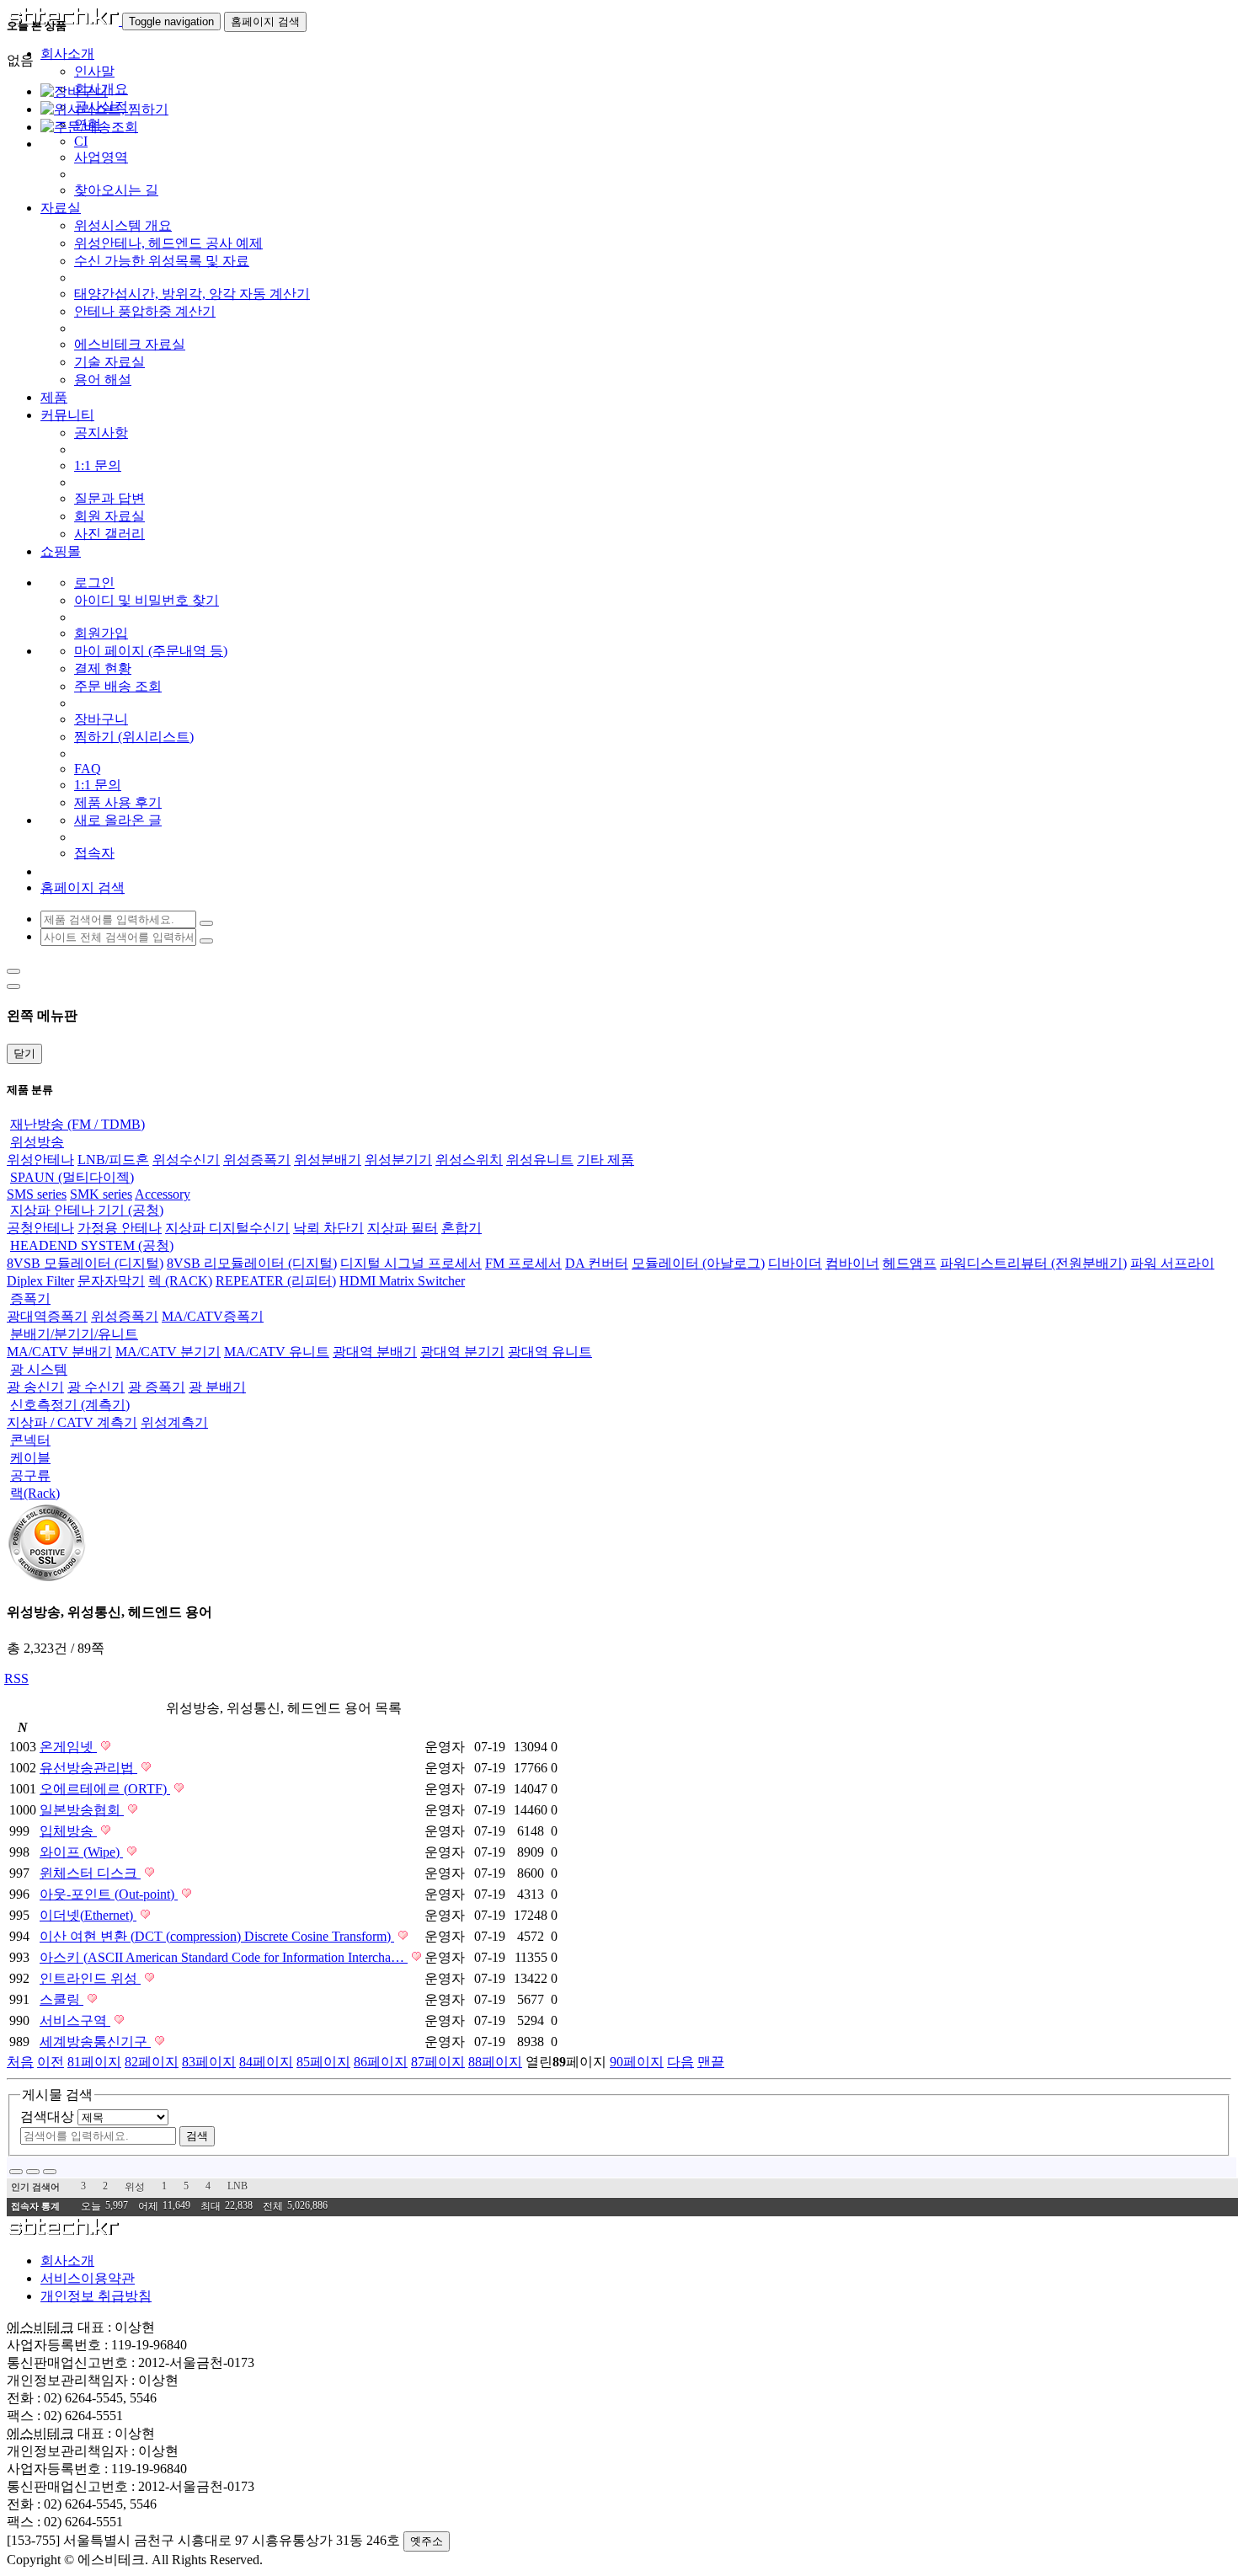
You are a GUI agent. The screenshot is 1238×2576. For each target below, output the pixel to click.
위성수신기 (186, 1160)
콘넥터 (30, 1440)
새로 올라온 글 (118, 820)
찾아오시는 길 (116, 190)
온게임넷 (68, 1747)
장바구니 (101, 719)
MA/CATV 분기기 (168, 1352)
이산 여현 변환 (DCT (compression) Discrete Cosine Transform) (217, 1936)
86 (381, 2062)
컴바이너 (852, 1263)
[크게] (33, 2172)
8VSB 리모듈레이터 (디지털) (252, 1263)
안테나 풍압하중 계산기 (145, 311)
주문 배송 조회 (118, 686)
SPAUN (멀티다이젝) (72, 1177)
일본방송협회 (82, 1810)
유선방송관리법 (88, 1768)
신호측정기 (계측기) (70, 1405)
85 (323, 2062)
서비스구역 (75, 2020)
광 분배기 (217, 1387)
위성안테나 (40, 1160)
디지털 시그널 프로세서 (411, 1263)
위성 (135, 2187)
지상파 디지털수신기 (227, 1228)
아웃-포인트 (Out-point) (109, 1894)
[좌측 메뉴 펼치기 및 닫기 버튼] (13, 971)
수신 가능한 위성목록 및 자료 (162, 261)
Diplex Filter (40, 1281)
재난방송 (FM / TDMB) (77, 1124)
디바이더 (795, 1263)
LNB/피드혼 (113, 1160)
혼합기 (462, 1228)
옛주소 (427, 2541)
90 (637, 2062)
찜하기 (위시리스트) (134, 737)
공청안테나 (40, 1228)
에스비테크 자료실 (130, 344)
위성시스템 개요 (123, 225)
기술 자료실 (109, 362)
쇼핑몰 (61, 551)
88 (495, 2062)
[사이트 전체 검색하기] (206, 941)
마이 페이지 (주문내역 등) (151, 651)
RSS (16, 1678)
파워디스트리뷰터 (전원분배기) (1033, 1263)
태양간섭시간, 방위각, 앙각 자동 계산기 (192, 294)
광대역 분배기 (375, 1352)
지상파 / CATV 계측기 (72, 1422)
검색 (197, 2136)
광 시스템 (39, 1369)
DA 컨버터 (597, 1263)
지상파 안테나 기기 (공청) (87, 1210)
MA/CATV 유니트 (277, 1352)
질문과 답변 (109, 498)
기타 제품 (606, 1160)
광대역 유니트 (550, 1352)
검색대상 (47, 2116)
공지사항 (101, 433)
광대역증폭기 (47, 1316)
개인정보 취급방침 (96, 2296)
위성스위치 (469, 1160)
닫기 (24, 1053)
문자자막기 (111, 1281)
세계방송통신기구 (95, 2042)
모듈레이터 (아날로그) (698, 1263)
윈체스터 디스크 (90, 1873)
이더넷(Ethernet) (88, 1915)
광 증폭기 (157, 1387)
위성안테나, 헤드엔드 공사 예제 (168, 243)
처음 (20, 2062)
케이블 (30, 1458)
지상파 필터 (403, 1228)
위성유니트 (540, 1160)
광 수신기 (96, 1387)
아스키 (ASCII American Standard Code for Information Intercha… (224, 1957)
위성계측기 (174, 1422)
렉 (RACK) (180, 1281)
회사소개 (67, 2261)
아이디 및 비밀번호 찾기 (147, 600)
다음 (680, 2062)
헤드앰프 (910, 1263)
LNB (237, 2186)
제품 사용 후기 (118, 802)
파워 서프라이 (1172, 1263)
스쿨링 (61, 1999)
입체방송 (68, 1831)
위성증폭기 (257, 1160)
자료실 (61, 208)
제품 (54, 397)
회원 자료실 (109, 516)
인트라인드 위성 (90, 1978)
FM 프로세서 (523, 1263)
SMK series (101, 1194)
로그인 (94, 583)
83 (209, 2062)
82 (152, 2062)
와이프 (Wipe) (81, 1852)
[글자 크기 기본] (16, 2172)
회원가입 (101, 633)
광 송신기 (35, 1387)
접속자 (94, 853)
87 (438, 2062)
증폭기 (30, 1299)
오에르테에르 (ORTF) (105, 1789)
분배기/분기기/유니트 (74, 1334)
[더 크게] (50, 2172)
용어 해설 (103, 379)
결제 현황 (103, 668)
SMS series (37, 1194)
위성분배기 (328, 1160)
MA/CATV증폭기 (213, 1316)
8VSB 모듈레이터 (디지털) (85, 1263)
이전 (51, 2062)
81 (94, 2062)
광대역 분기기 (462, 1352)
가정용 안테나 (120, 1228)
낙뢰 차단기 (328, 1228)
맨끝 (711, 2062)
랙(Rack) (35, 1493)
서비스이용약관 (88, 2278)
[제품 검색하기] (206, 923)
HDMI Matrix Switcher (402, 1281)
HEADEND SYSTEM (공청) (92, 1245)
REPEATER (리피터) (276, 1281)
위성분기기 (398, 1160)
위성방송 (37, 1142)
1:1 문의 (98, 465)
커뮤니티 (67, 415)
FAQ (88, 769)
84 (266, 2062)
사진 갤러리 (109, 534)
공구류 (30, 1475)
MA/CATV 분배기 (59, 1352)
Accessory (163, 1194)
